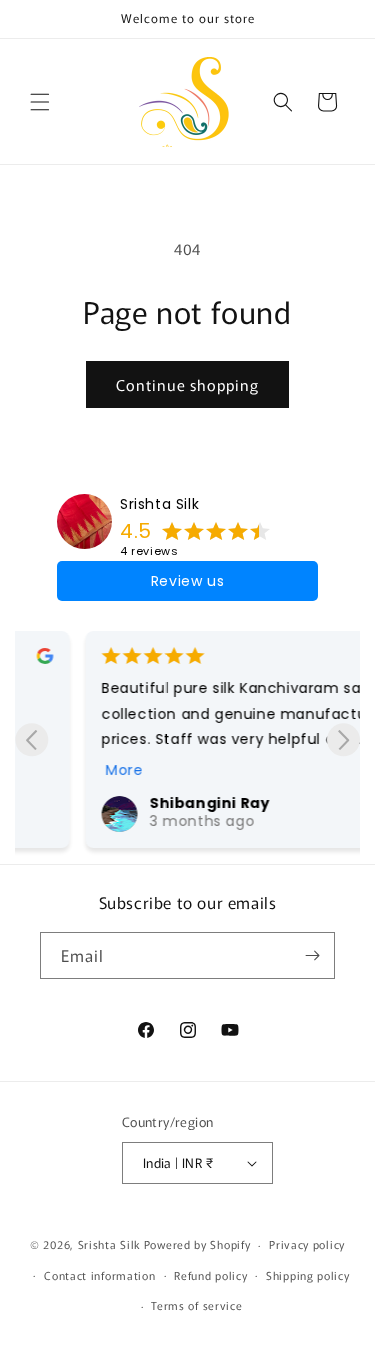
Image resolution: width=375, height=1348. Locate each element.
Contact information (99, 1275)
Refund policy (210, 1275)
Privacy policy (307, 1244)
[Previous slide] (31, 739)
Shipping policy (308, 1275)
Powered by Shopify (197, 1244)
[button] (40, 102)
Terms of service (196, 1305)
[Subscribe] (312, 955)
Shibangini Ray (156, 803)
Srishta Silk (159, 504)
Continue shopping (187, 384)
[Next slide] (343, 739)
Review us (187, 581)
